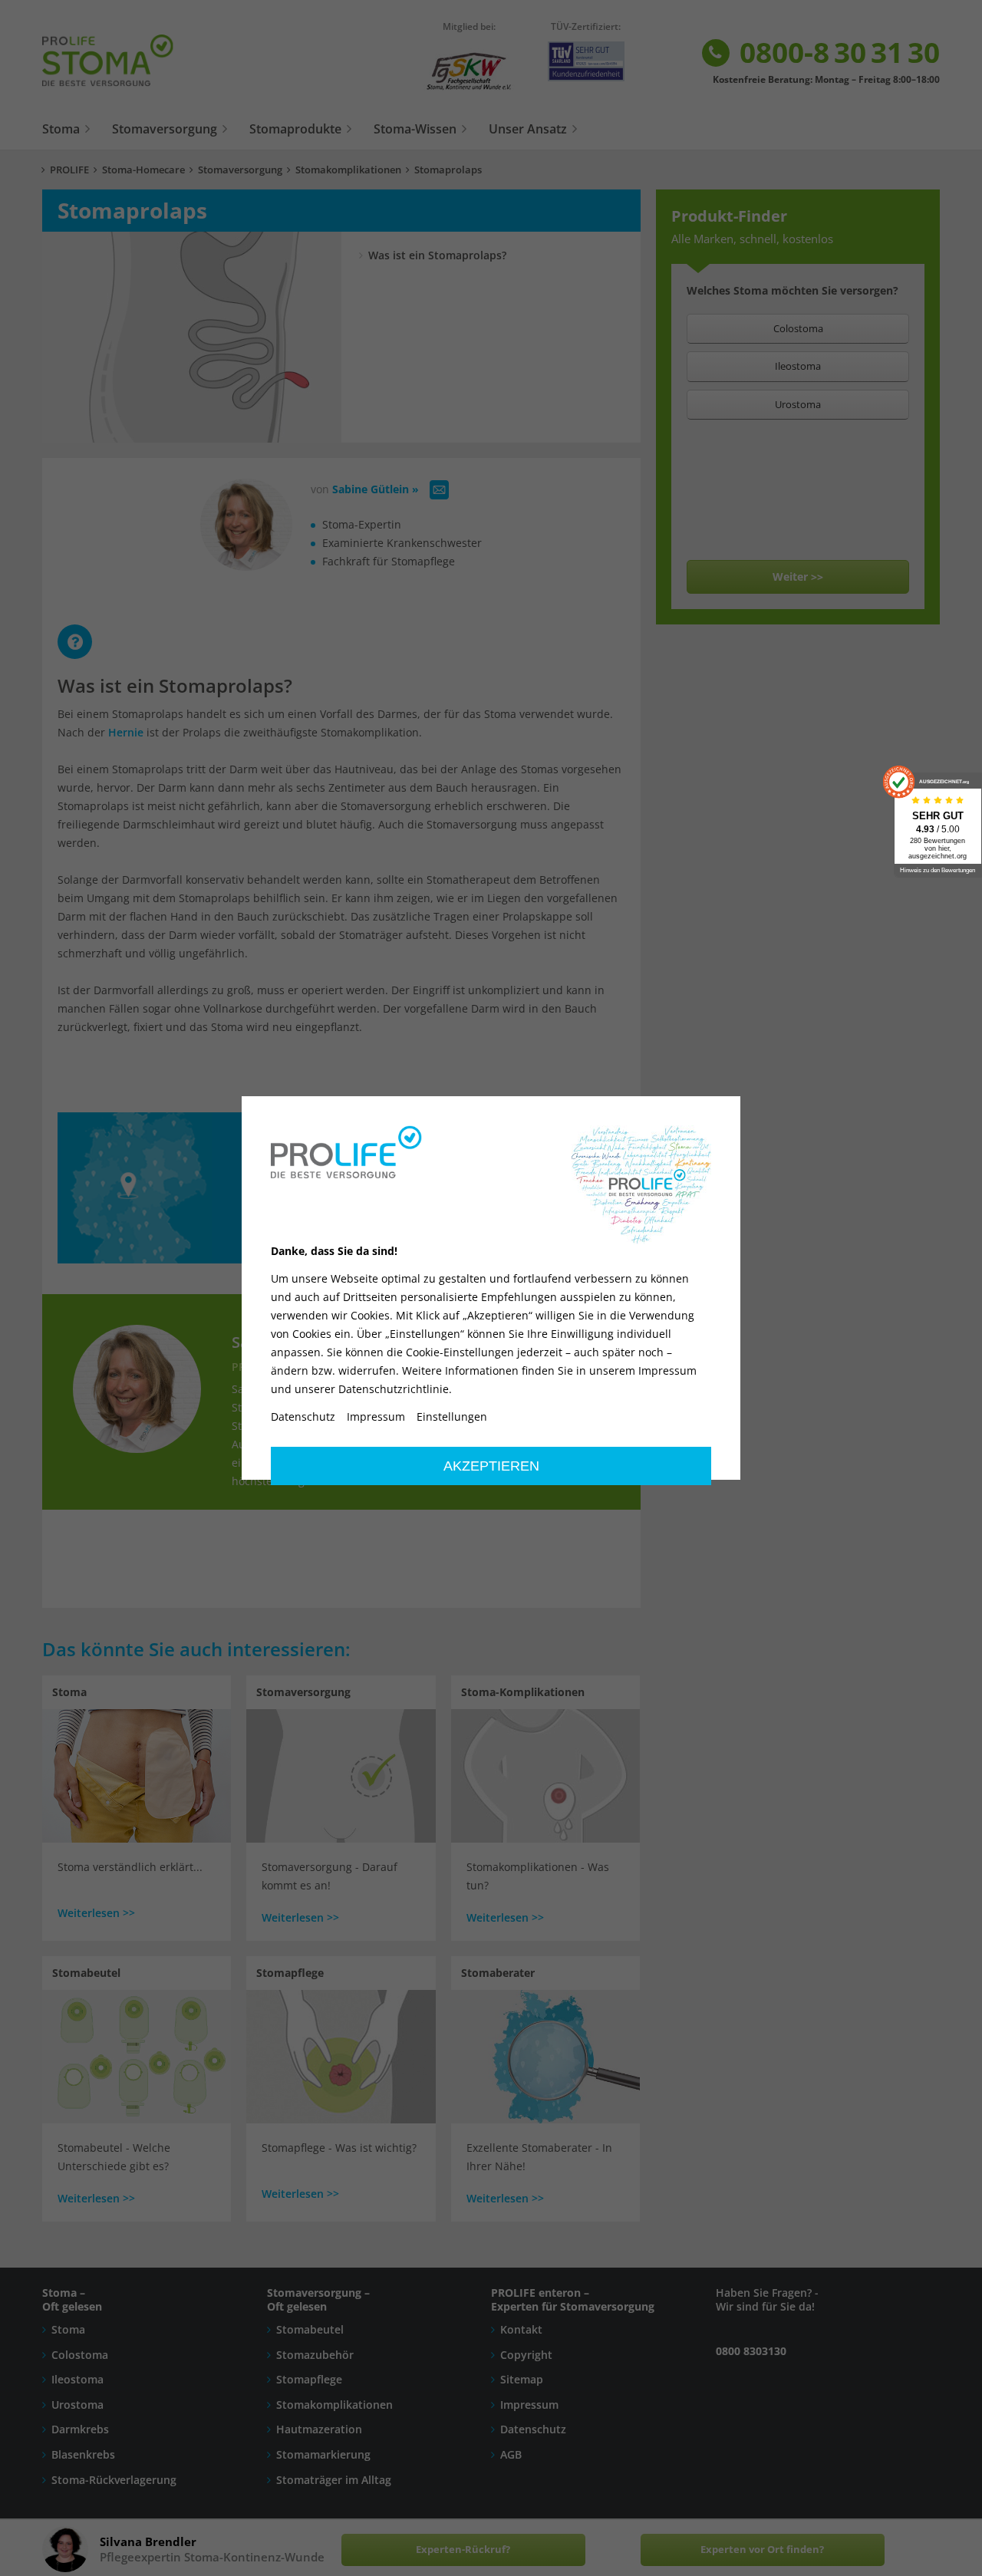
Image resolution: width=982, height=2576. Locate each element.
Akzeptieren (491, 1466)
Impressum (376, 1417)
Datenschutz (303, 1417)
